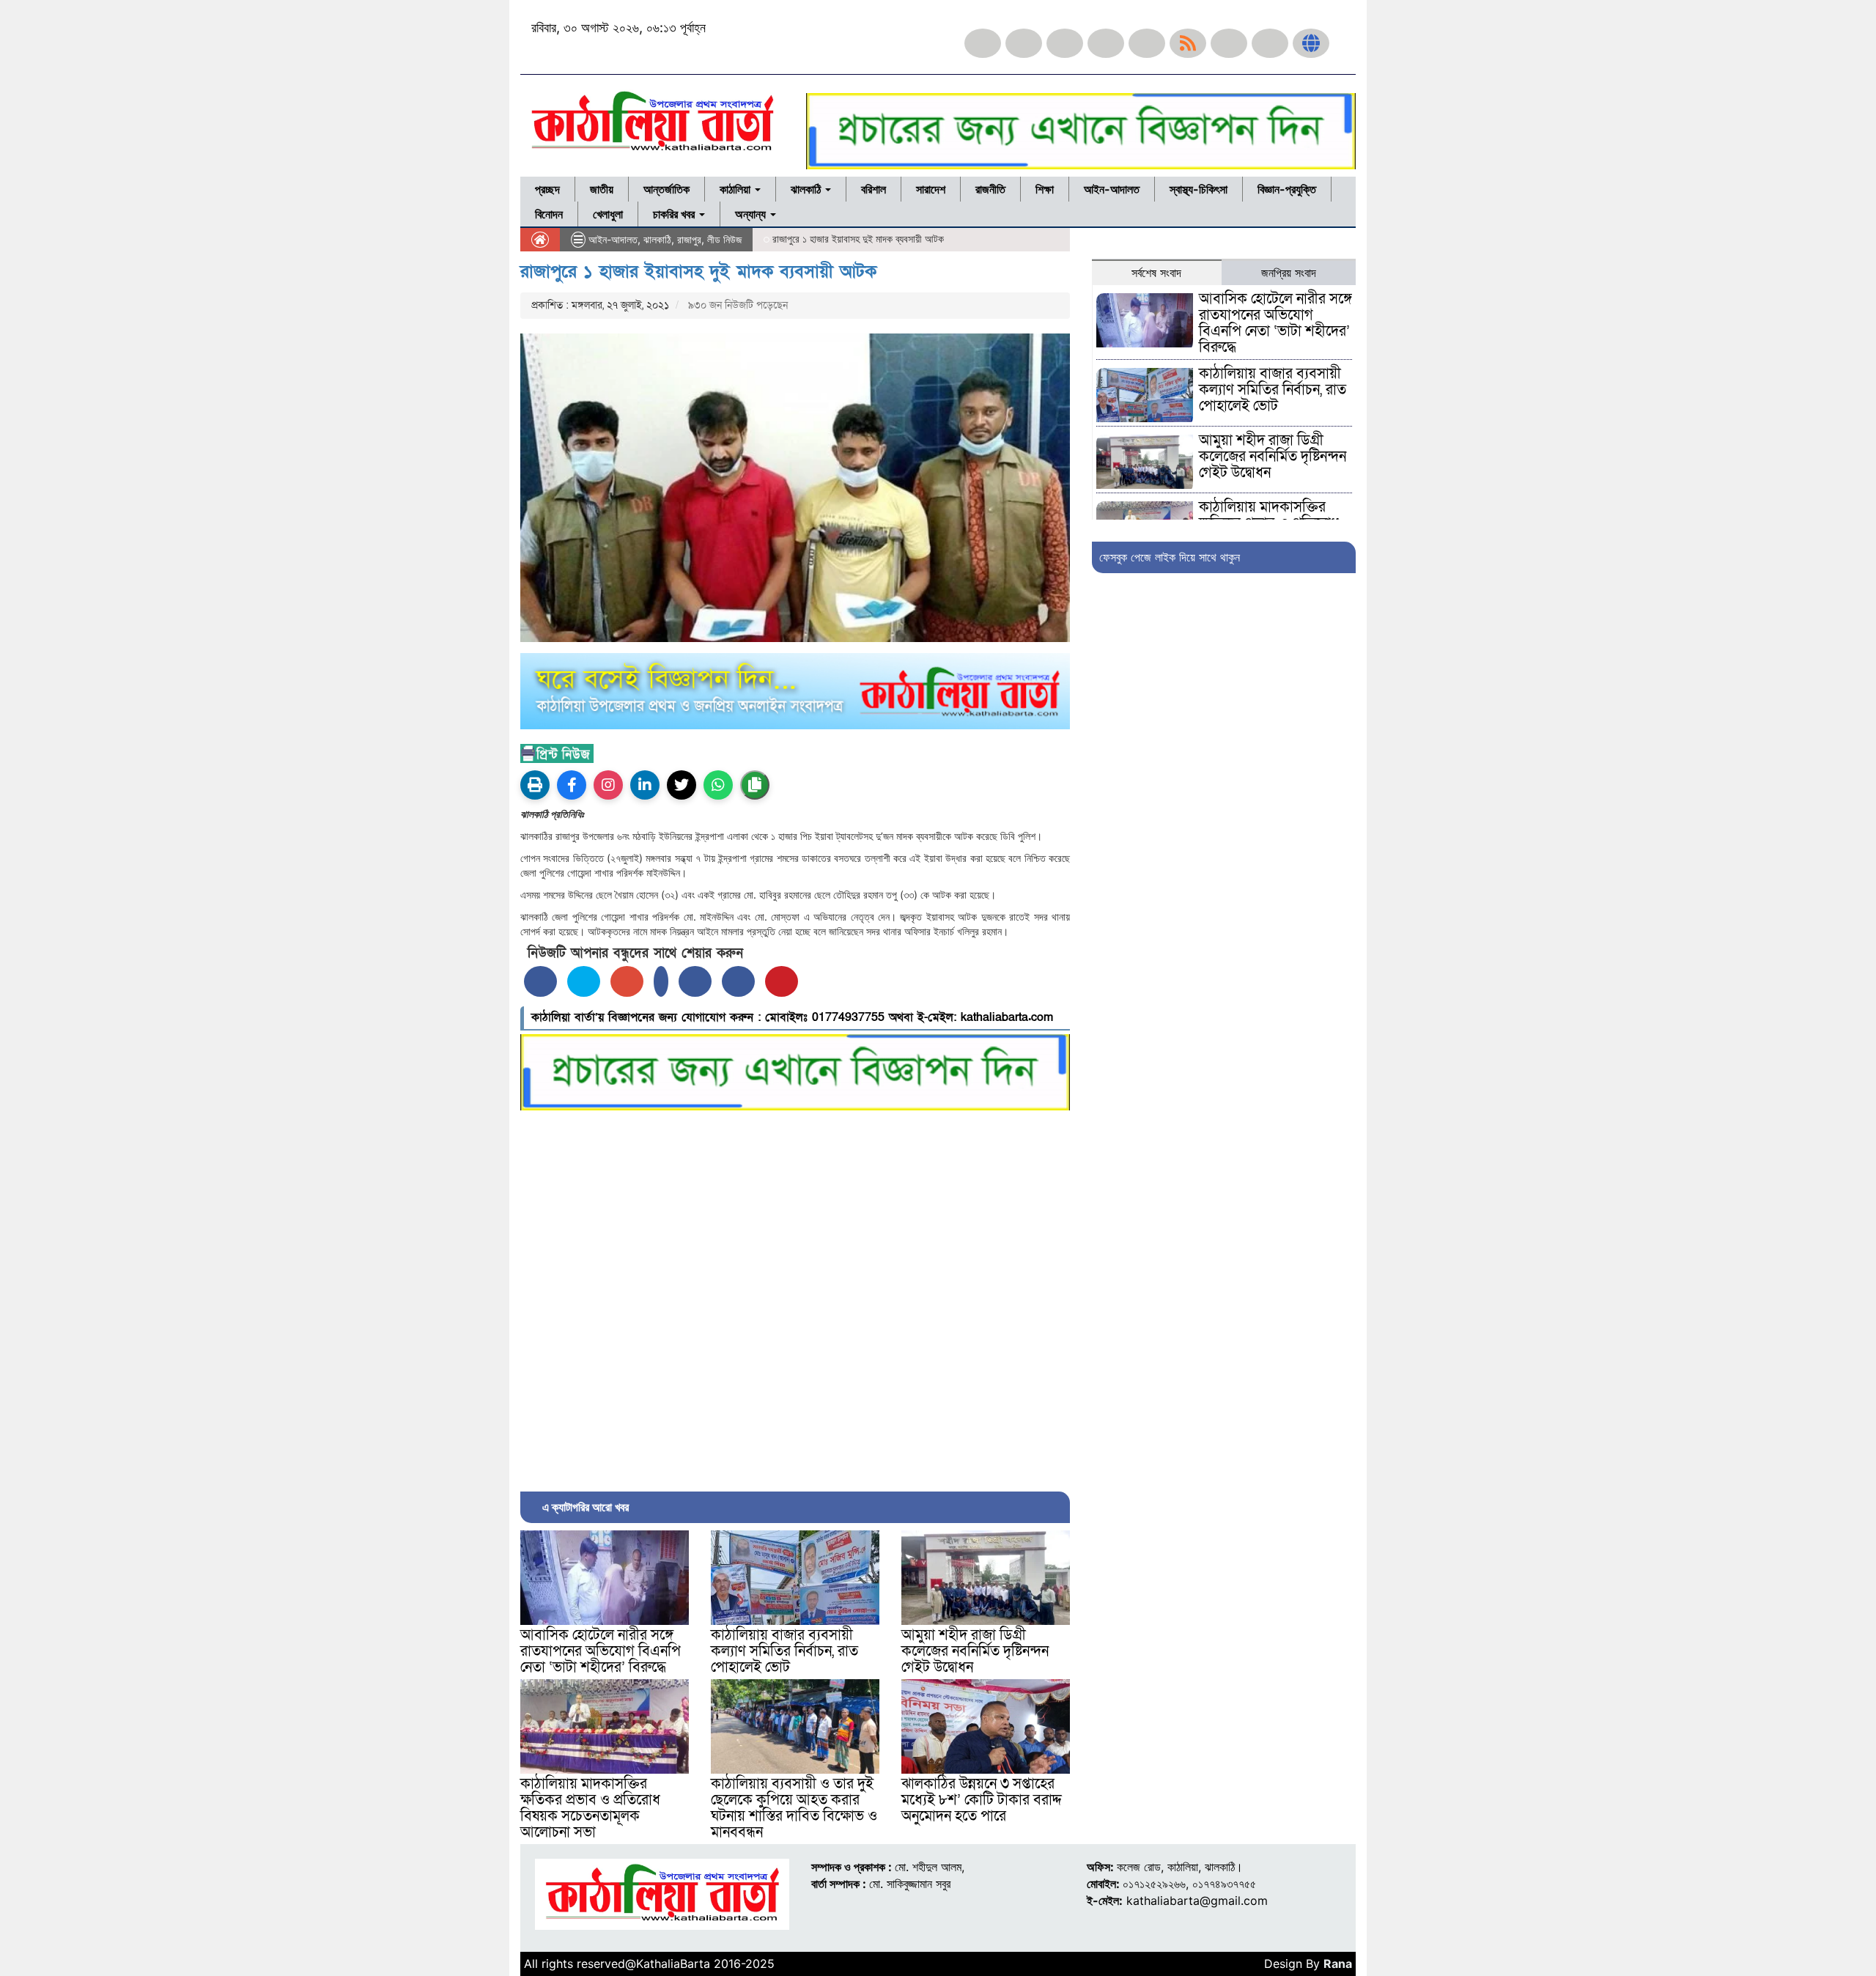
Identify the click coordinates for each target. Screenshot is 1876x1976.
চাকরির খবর (675, 214)
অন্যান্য (752, 214)
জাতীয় (602, 189)
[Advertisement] (795, 1297)
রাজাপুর (689, 239)
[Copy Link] (755, 785)
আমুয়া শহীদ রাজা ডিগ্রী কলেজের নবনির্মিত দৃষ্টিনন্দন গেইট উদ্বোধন (975, 1651)
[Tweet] (584, 981)
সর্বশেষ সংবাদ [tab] (1156, 273)
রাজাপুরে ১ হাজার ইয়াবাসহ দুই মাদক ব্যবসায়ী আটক (698, 272)
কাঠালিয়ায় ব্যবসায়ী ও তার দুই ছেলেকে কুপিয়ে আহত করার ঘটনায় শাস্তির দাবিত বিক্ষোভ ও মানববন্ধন (794, 1808)
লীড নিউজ (724, 239)
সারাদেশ (931, 189)
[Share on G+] (627, 981)
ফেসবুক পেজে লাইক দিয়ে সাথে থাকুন (1170, 557)
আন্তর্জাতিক (666, 189)
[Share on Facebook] (540, 981)
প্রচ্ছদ (547, 189)
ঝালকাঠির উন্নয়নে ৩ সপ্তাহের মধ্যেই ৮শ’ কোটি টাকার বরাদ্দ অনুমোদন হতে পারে (982, 1800)
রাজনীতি (990, 189)
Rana (1338, 1964)
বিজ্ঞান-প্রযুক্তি (1287, 189)
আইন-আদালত (1112, 189)
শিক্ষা (1045, 189)
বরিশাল (874, 189)
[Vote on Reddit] (695, 981)
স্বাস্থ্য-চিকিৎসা (1199, 189)
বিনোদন (549, 214)
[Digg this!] (738, 981)
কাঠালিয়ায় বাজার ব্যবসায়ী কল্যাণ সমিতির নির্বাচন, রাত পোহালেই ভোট (784, 1651)
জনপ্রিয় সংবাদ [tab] (1289, 273)
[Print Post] (535, 785)
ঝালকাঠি (807, 189)
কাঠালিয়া (736, 189)
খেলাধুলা (608, 214)
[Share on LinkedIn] (661, 981)
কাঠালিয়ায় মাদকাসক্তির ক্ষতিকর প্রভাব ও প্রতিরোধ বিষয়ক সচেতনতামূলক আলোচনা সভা (590, 1808)
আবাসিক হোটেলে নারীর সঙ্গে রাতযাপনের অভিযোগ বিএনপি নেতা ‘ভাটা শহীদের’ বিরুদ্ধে (601, 1651)
